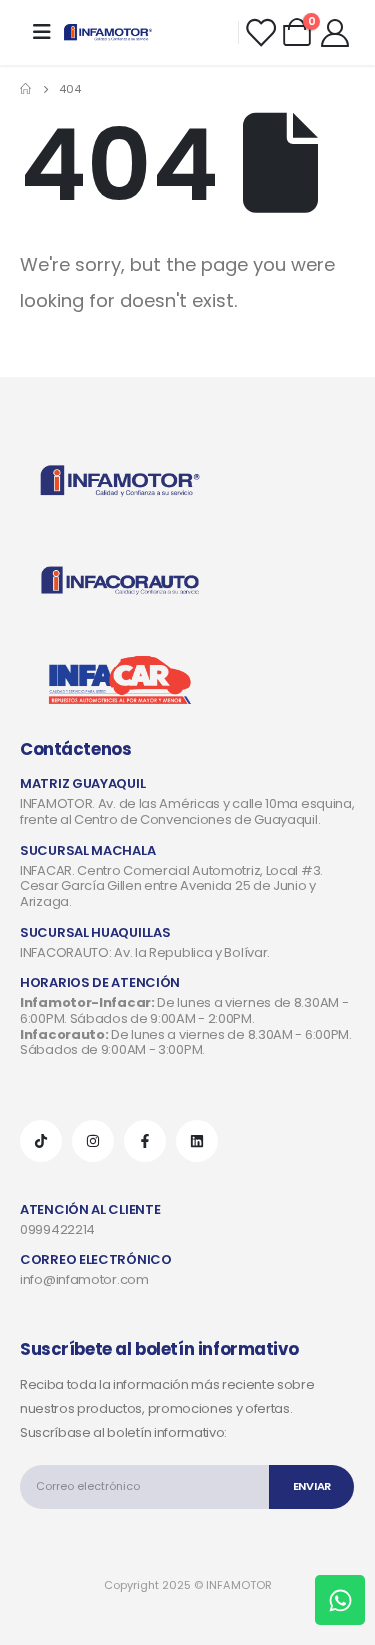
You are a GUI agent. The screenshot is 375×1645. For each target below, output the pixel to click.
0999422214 (57, 1229)
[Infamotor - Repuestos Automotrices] (108, 32)
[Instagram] (93, 1141)
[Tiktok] (41, 1141)
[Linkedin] (197, 1141)
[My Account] (335, 32)
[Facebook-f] (145, 1141)
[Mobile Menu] (42, 32)
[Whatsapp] (340, 1600)
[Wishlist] (260, 32)
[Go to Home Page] (25, 89)
